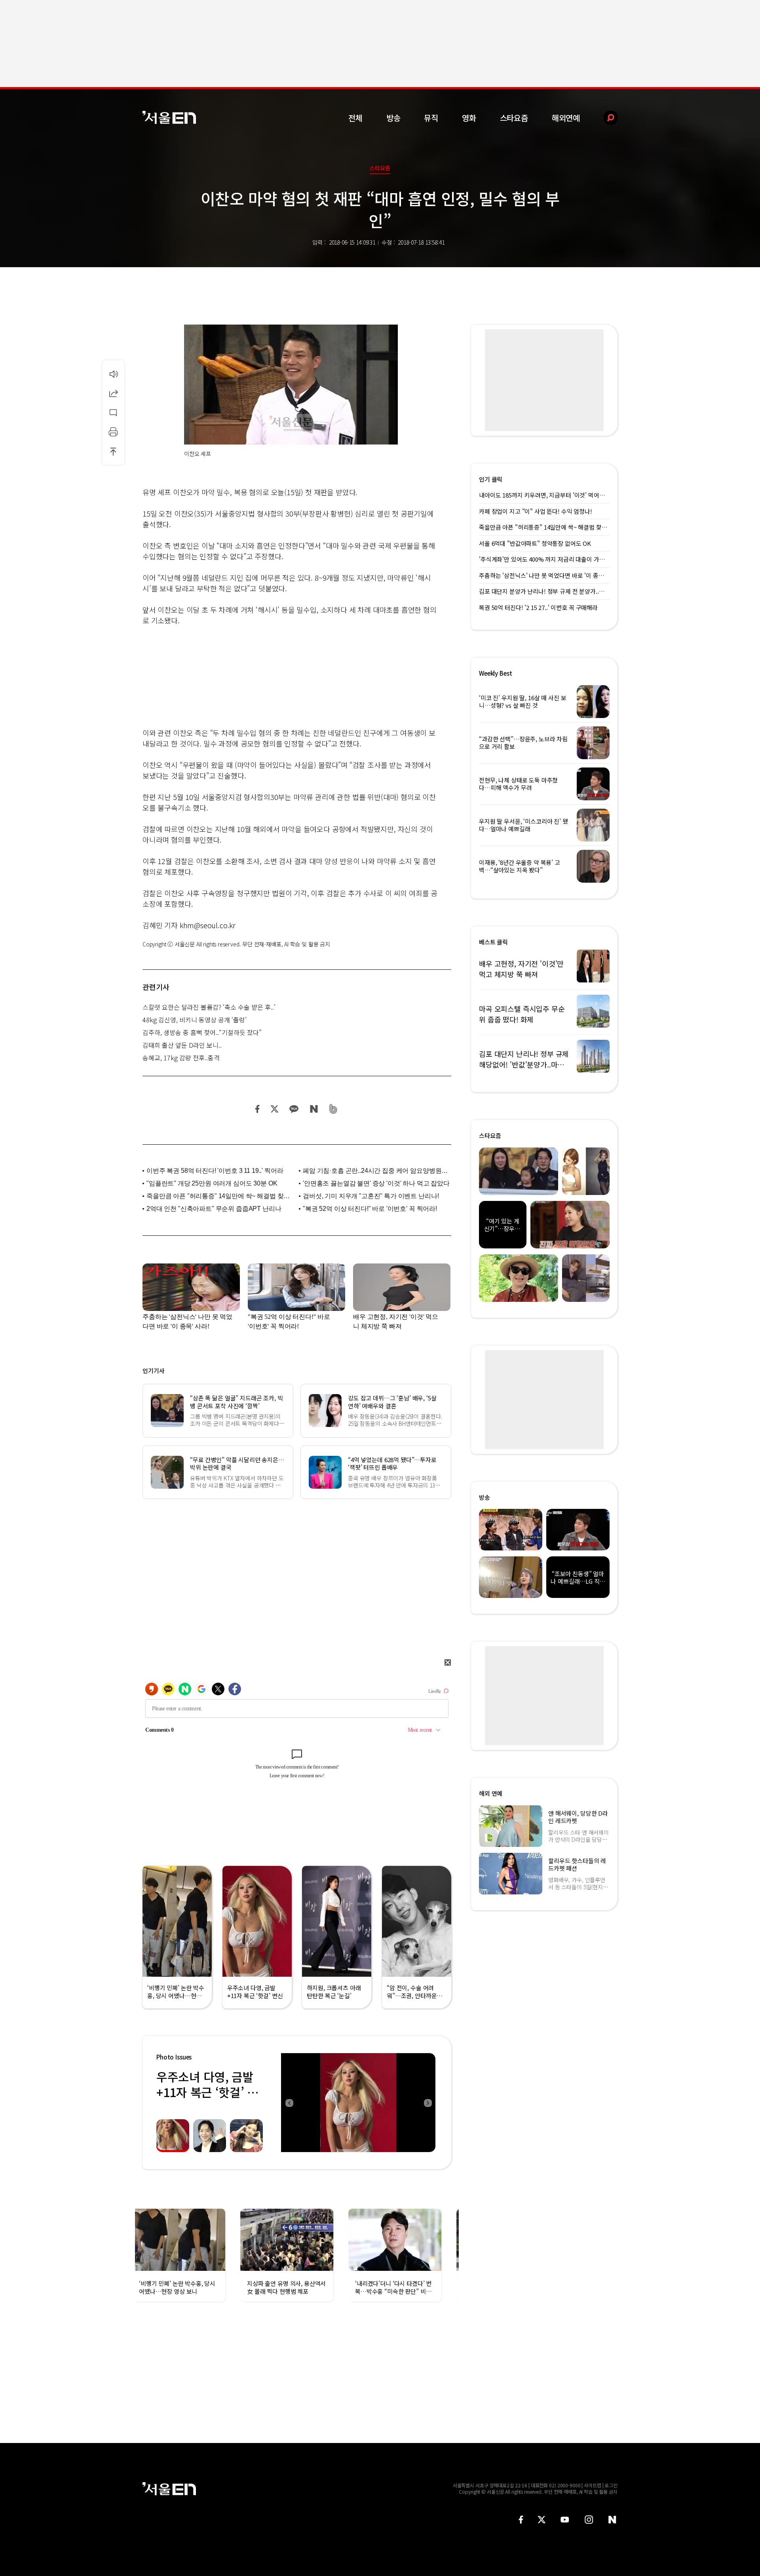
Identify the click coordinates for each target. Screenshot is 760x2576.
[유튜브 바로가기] (565, 2520)
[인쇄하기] (113, 432)
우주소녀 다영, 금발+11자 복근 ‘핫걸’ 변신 (207, 2092)
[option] (358, 2103)
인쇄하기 (113, 432)
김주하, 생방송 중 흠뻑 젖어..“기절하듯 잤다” (202, 1032)
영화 (469, 118)
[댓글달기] (113, 412)
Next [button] (427, 2103)
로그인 (611, 2485)
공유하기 (113, 393)
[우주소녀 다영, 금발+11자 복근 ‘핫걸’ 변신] (358, 2103)
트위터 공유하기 (274, 1109)
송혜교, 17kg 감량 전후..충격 (181, 1058)
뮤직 (431, 118)
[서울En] (169, 117)
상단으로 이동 (113, 451)
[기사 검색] (605, 118)
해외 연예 (491, 1793)
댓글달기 (113, 412)
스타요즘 (514, 118)
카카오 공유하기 (294, 1109)
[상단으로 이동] (113, 451)
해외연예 (566, 118)
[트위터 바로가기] (541, 2520)
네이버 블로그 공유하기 (314, 1109)
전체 (355, 118)
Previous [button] (289, 2103)
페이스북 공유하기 (258, 1109)
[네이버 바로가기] (613, 2520)
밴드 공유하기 (333, 1109)
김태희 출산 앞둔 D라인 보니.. (182, 1045)
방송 (393, 118)
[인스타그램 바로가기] (589, 2520)
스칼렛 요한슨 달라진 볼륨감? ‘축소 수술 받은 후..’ (209, 1007)
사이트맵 (593, 2485)
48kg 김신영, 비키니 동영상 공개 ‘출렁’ (195, 1020)
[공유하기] (113, 393)
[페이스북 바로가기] (521, 2520)
